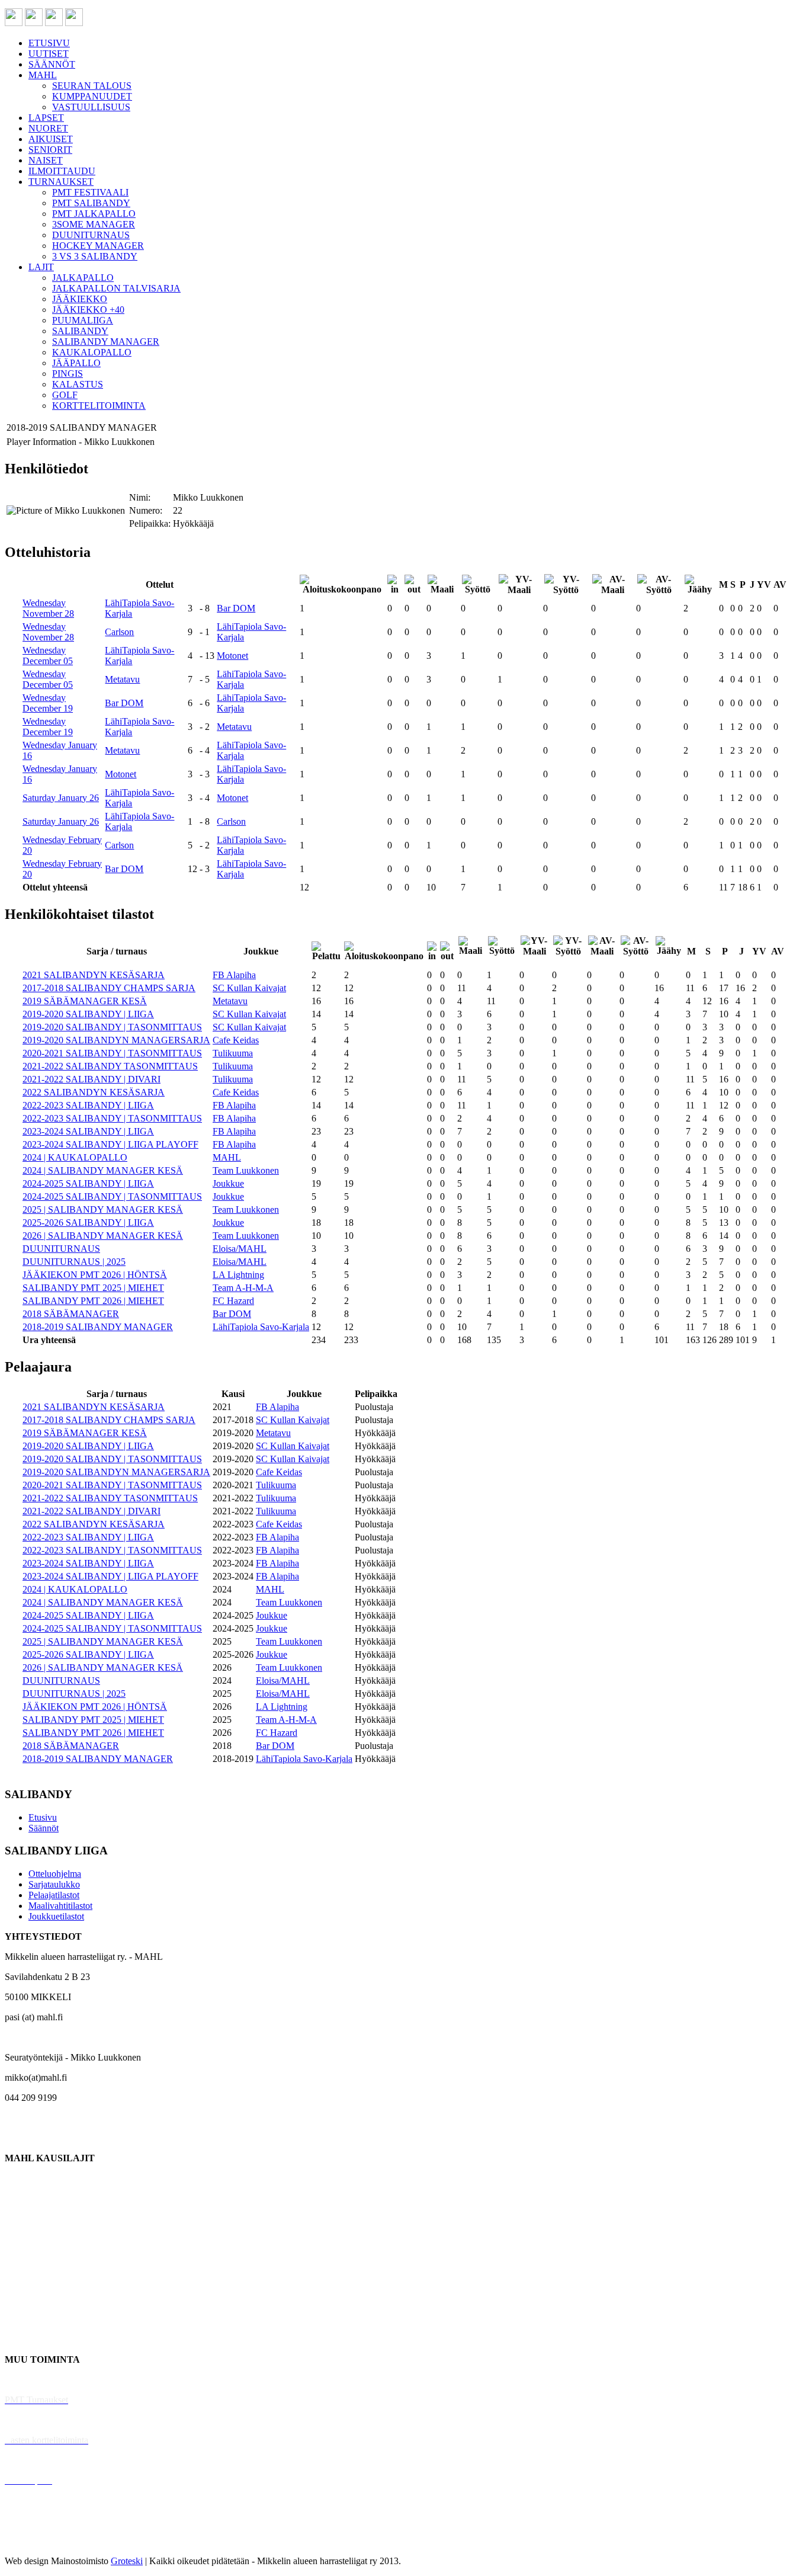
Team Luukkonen (246, 1170)
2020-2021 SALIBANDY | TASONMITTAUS (112, 1053)
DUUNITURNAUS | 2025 (74, 1262)
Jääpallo (20, 2299)
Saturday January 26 (61, 798)
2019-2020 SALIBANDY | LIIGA (88, 1014)
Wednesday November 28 (48, 608)
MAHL (227, 1157)
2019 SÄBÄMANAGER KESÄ (85, 1001)
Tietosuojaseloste (36, 2541)
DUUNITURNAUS (61, 1249)
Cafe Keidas (236, 1040)
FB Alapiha (234, 975)
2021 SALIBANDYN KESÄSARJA (94, 975)
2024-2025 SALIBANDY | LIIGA (88, 1183)
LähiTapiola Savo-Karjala (261, 1327)
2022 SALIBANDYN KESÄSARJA (94, 1092)
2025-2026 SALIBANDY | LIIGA (88, 1223)
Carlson (119, 632)
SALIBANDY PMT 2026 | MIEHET (93, 1301)
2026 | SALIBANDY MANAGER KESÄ (103, 1236)
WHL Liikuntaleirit (42, 2460)
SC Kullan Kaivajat (249, 988)
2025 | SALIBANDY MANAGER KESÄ (103, 1209)
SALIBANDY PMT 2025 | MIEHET (93, 1288)
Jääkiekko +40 (32, 2339)
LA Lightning (238, 1275)
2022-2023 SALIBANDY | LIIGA (88, 1105)
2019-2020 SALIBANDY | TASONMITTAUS (112, 1027)
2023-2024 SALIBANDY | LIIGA (88, 1131)
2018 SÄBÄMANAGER (71, 1314)
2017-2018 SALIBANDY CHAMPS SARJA (109, 988)
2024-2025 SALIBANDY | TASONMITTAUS (112, 1196)
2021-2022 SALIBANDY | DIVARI (92, 1079)
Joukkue (228, 1183)
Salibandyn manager (43, 2259)
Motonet (232, 656)
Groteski (127, 2561)
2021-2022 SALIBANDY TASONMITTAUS (110, 1066)
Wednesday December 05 (48, 656)
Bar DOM (236, 608)
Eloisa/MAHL (240, 1249)
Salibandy (23, 2239)
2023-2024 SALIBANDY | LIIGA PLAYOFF (110, 1144)
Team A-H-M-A (243, 1288)
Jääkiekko (23, 2198)
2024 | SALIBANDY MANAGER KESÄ (103, 1170)
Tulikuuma (233, 1053)
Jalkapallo (23, 2218)
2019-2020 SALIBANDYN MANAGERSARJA (116, 1040)
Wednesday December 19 (48, 703)
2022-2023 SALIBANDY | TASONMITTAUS (112, 1118)
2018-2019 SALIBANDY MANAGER (98, 1327)
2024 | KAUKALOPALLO (75, 1157)
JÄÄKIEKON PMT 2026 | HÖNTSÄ (95, 1275)
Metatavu (122, 679)
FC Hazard (233, 1301)
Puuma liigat (28, 2319)
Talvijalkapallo (32, 2279)
